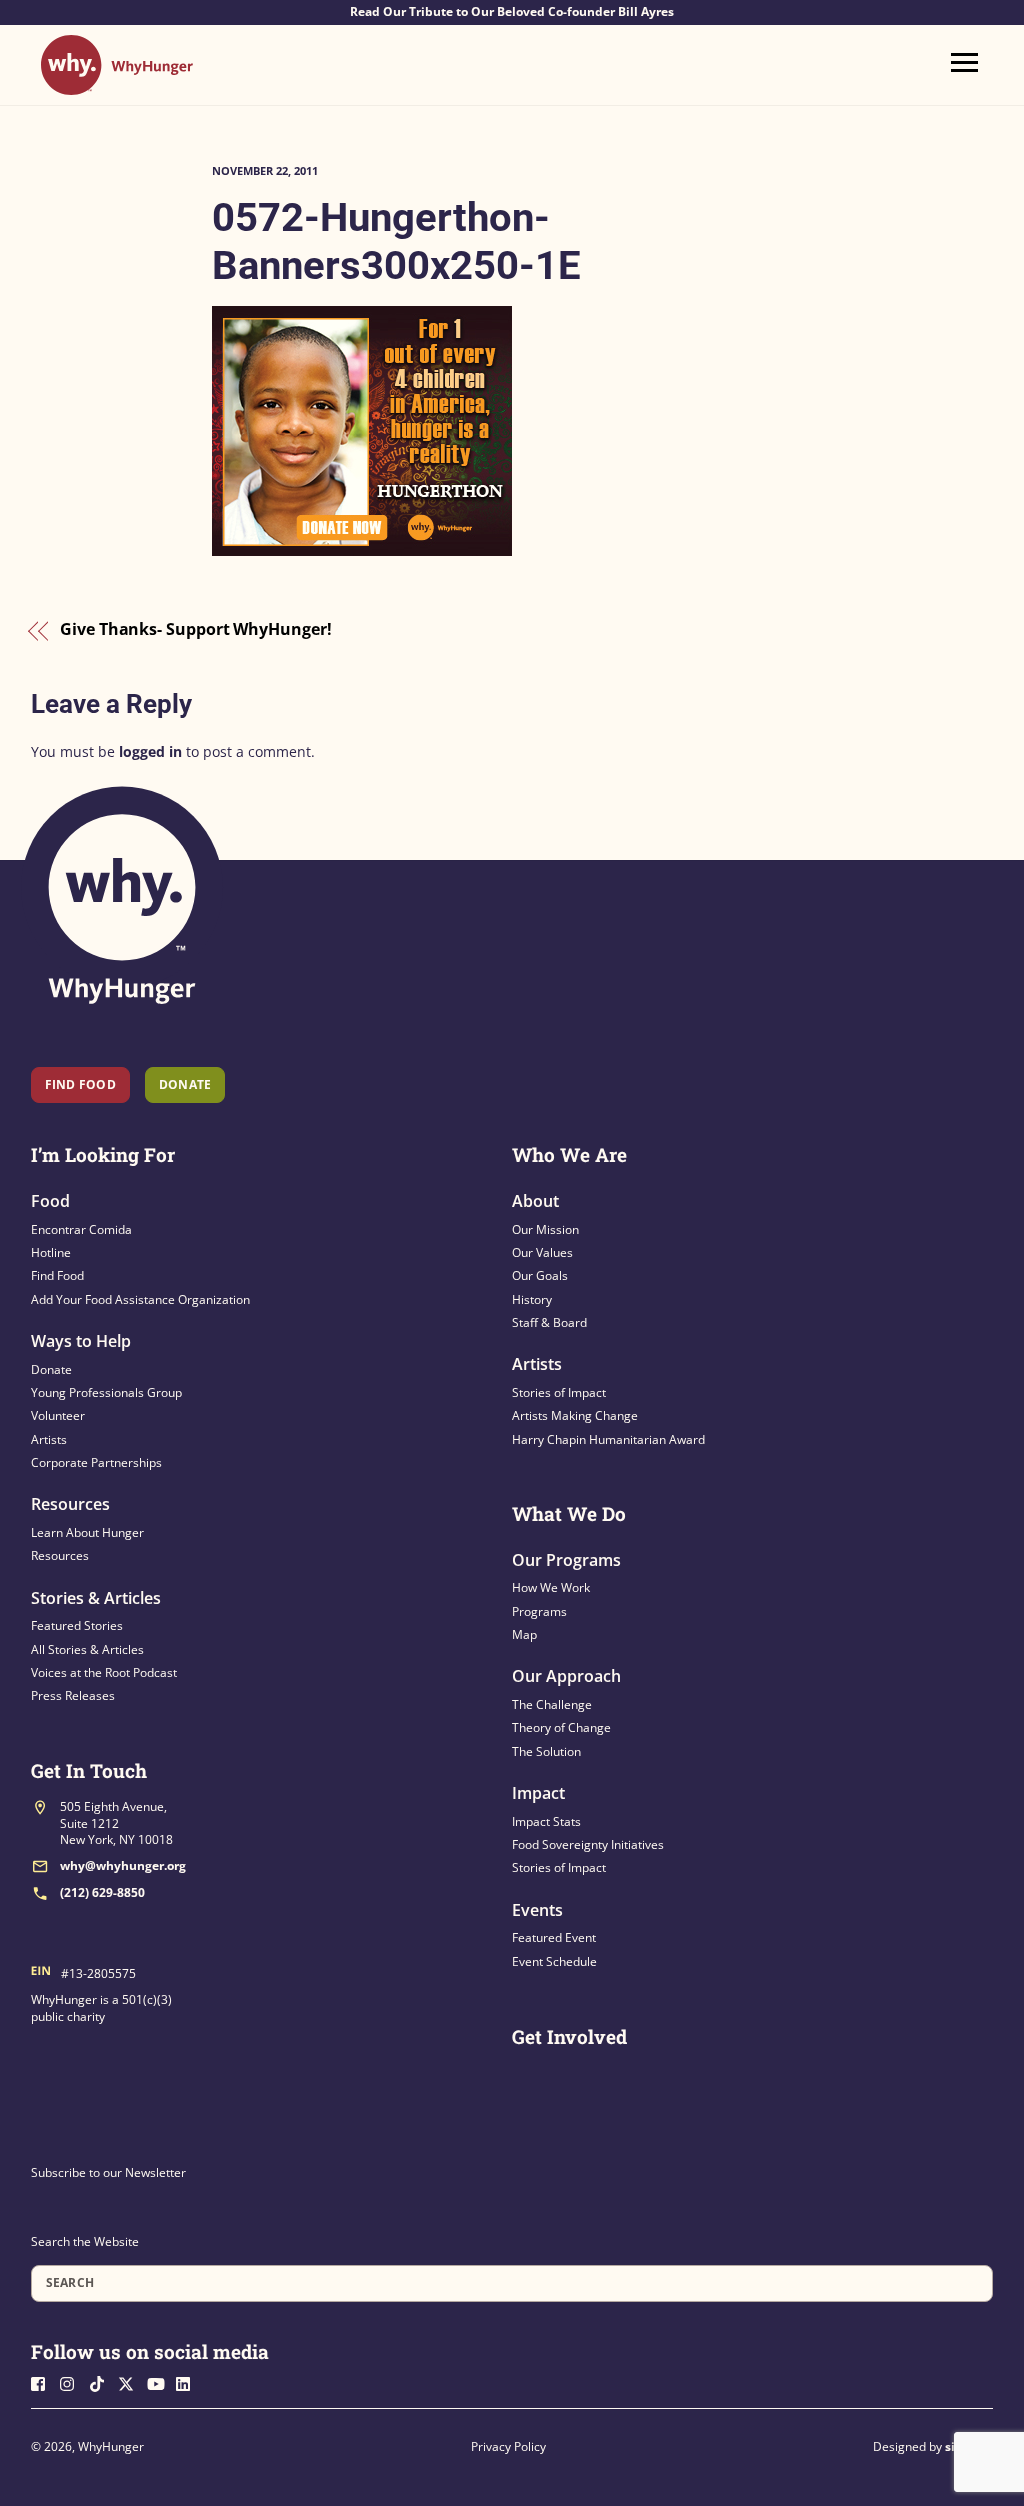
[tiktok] (102, 2381)
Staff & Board (549, 1322)
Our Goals (540, 1275)
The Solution (546, 1751)
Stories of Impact (559, 1392)
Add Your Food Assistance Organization (140, 1299)
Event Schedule (554, 1961)
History (532, 1299)
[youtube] (160, 2381)
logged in (150, 751)
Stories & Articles (96, 1598)
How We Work (551, 1587)
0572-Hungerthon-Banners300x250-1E (396, 241)
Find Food (80, 1084)
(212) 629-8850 (102, 1892)
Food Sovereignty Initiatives (588, 1844)
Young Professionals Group (106, 1392)
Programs (539, 1611)
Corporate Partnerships (96, 1462)
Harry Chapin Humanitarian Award (608, 1439)
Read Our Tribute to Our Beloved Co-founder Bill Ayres (512, 12)
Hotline (51, 1252)
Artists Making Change (575, 1415)
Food (50, 1201)
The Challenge (552, 1704)
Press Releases (73, 1695)
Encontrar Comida (81, 1229)
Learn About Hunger (87, 1532)
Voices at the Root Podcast (104, 1672)
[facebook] (44, 2381)
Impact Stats (546, 1821)
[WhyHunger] (117, 85)
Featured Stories (77, 1625)
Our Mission (545, 1229)
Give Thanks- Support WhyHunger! (196, 630)
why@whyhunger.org (123, 1865)
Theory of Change (561, 1727)
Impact (538, 1793)
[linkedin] (189, 2381)
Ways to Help (81, 1341)
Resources (70, 1504)
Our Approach (566, 1676)
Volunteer (58, 1415)
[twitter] (131, 2381)
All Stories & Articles (87, 1649)
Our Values (542, 1252)
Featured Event (554, 1937)
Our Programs (566, 1560)
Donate (51, 1369)
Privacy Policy (508, 2446)
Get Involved (569, 2036)
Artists (49, 1439)
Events (537, 1910)
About (535, 1201)
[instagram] (73, 2381)
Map (524, 1634)
